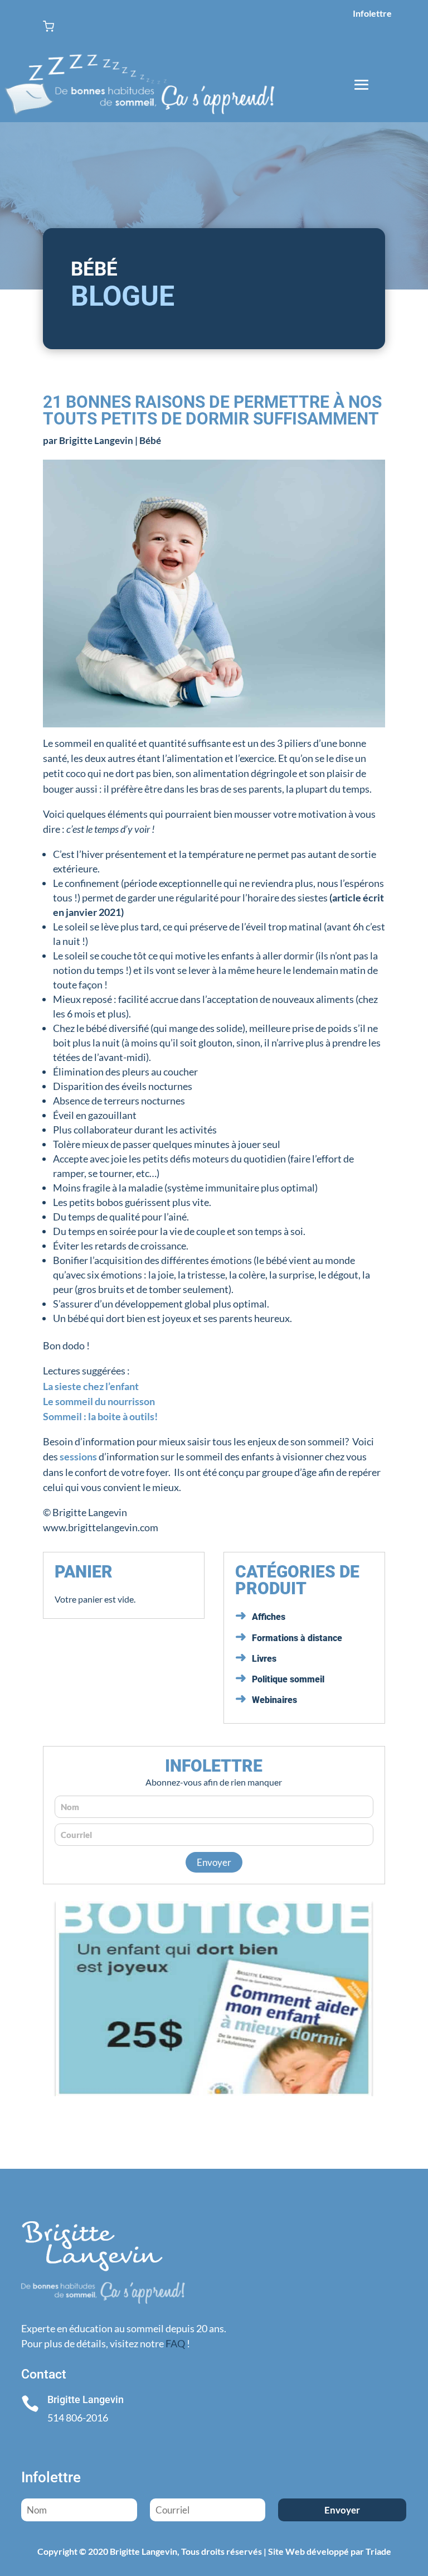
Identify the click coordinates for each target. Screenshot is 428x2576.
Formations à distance (297, 1638)
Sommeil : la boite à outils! (100, 1416)
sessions (79, 1456)
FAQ (175, 2343)
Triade (378, 2551)
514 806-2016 (78, 2418)
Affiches (269, 1617)
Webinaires (274, 1700)
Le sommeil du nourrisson (99, 1401)
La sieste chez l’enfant (91, 1386)
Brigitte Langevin (96, 440)
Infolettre (372, 13)
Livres (264, 1659)
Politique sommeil (288, 1679)
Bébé (150, 440)
